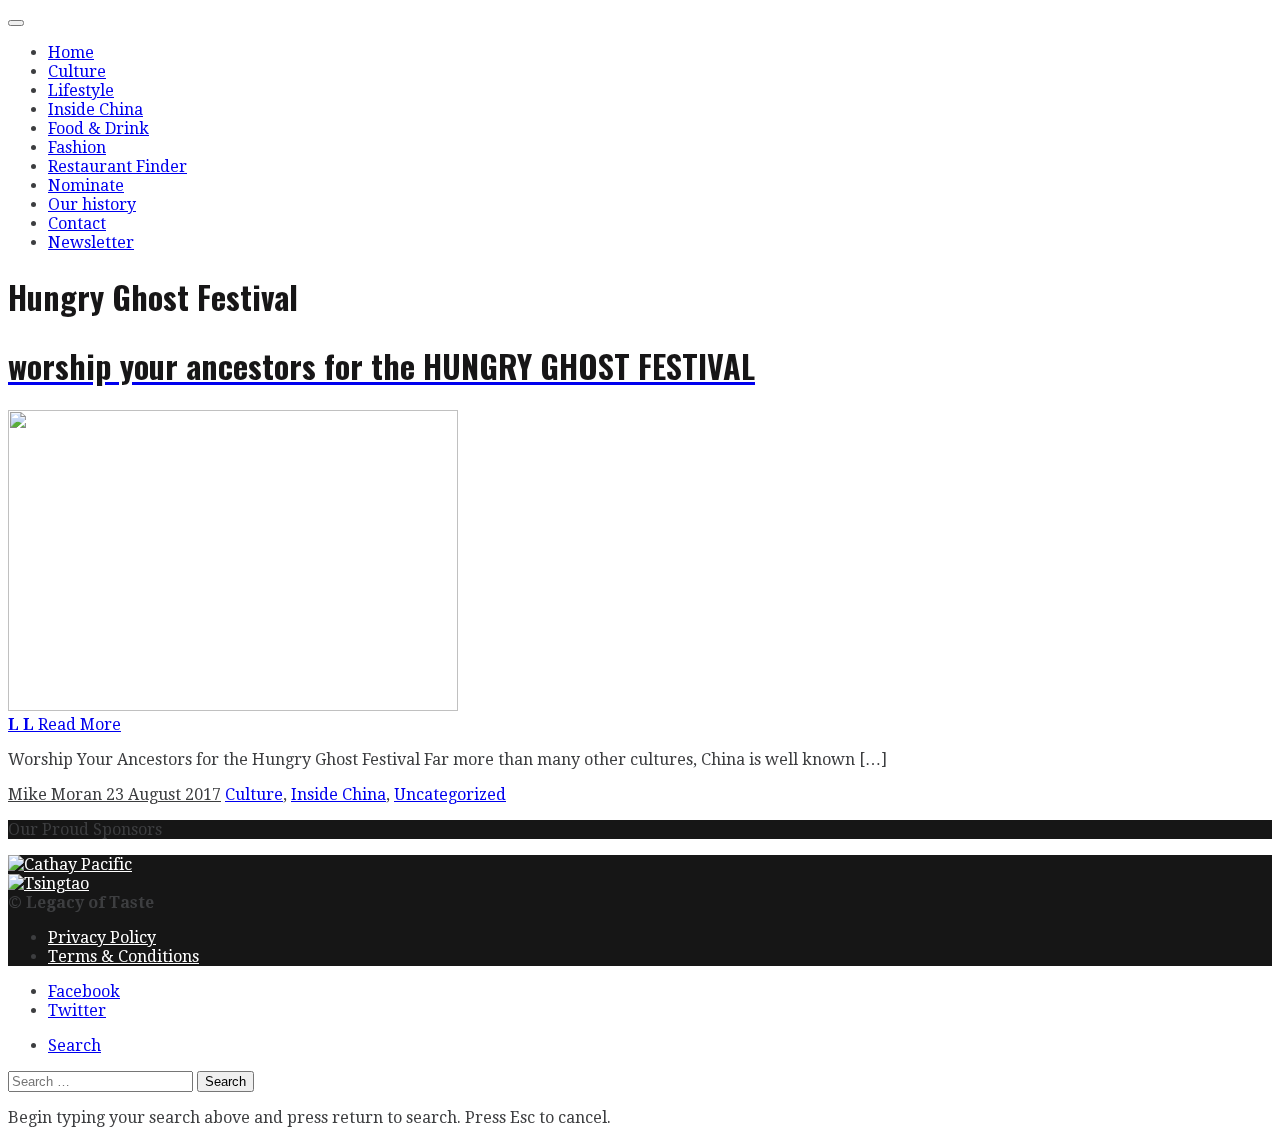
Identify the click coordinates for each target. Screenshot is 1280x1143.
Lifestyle (81, 90)
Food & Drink (98, 128)
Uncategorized (450, 794)
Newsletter (91, 242)
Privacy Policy (102, 937)
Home (71, 52)
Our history (92, 204)
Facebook (84, 991)
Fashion (77, 147)
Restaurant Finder (117, 166)
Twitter (77, 1010)
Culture (77, 71)
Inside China (95, 109)
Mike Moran (57, 794)
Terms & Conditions (123, 956)
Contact (77, 223)
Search (74, 1045)
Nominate (86, 185)
